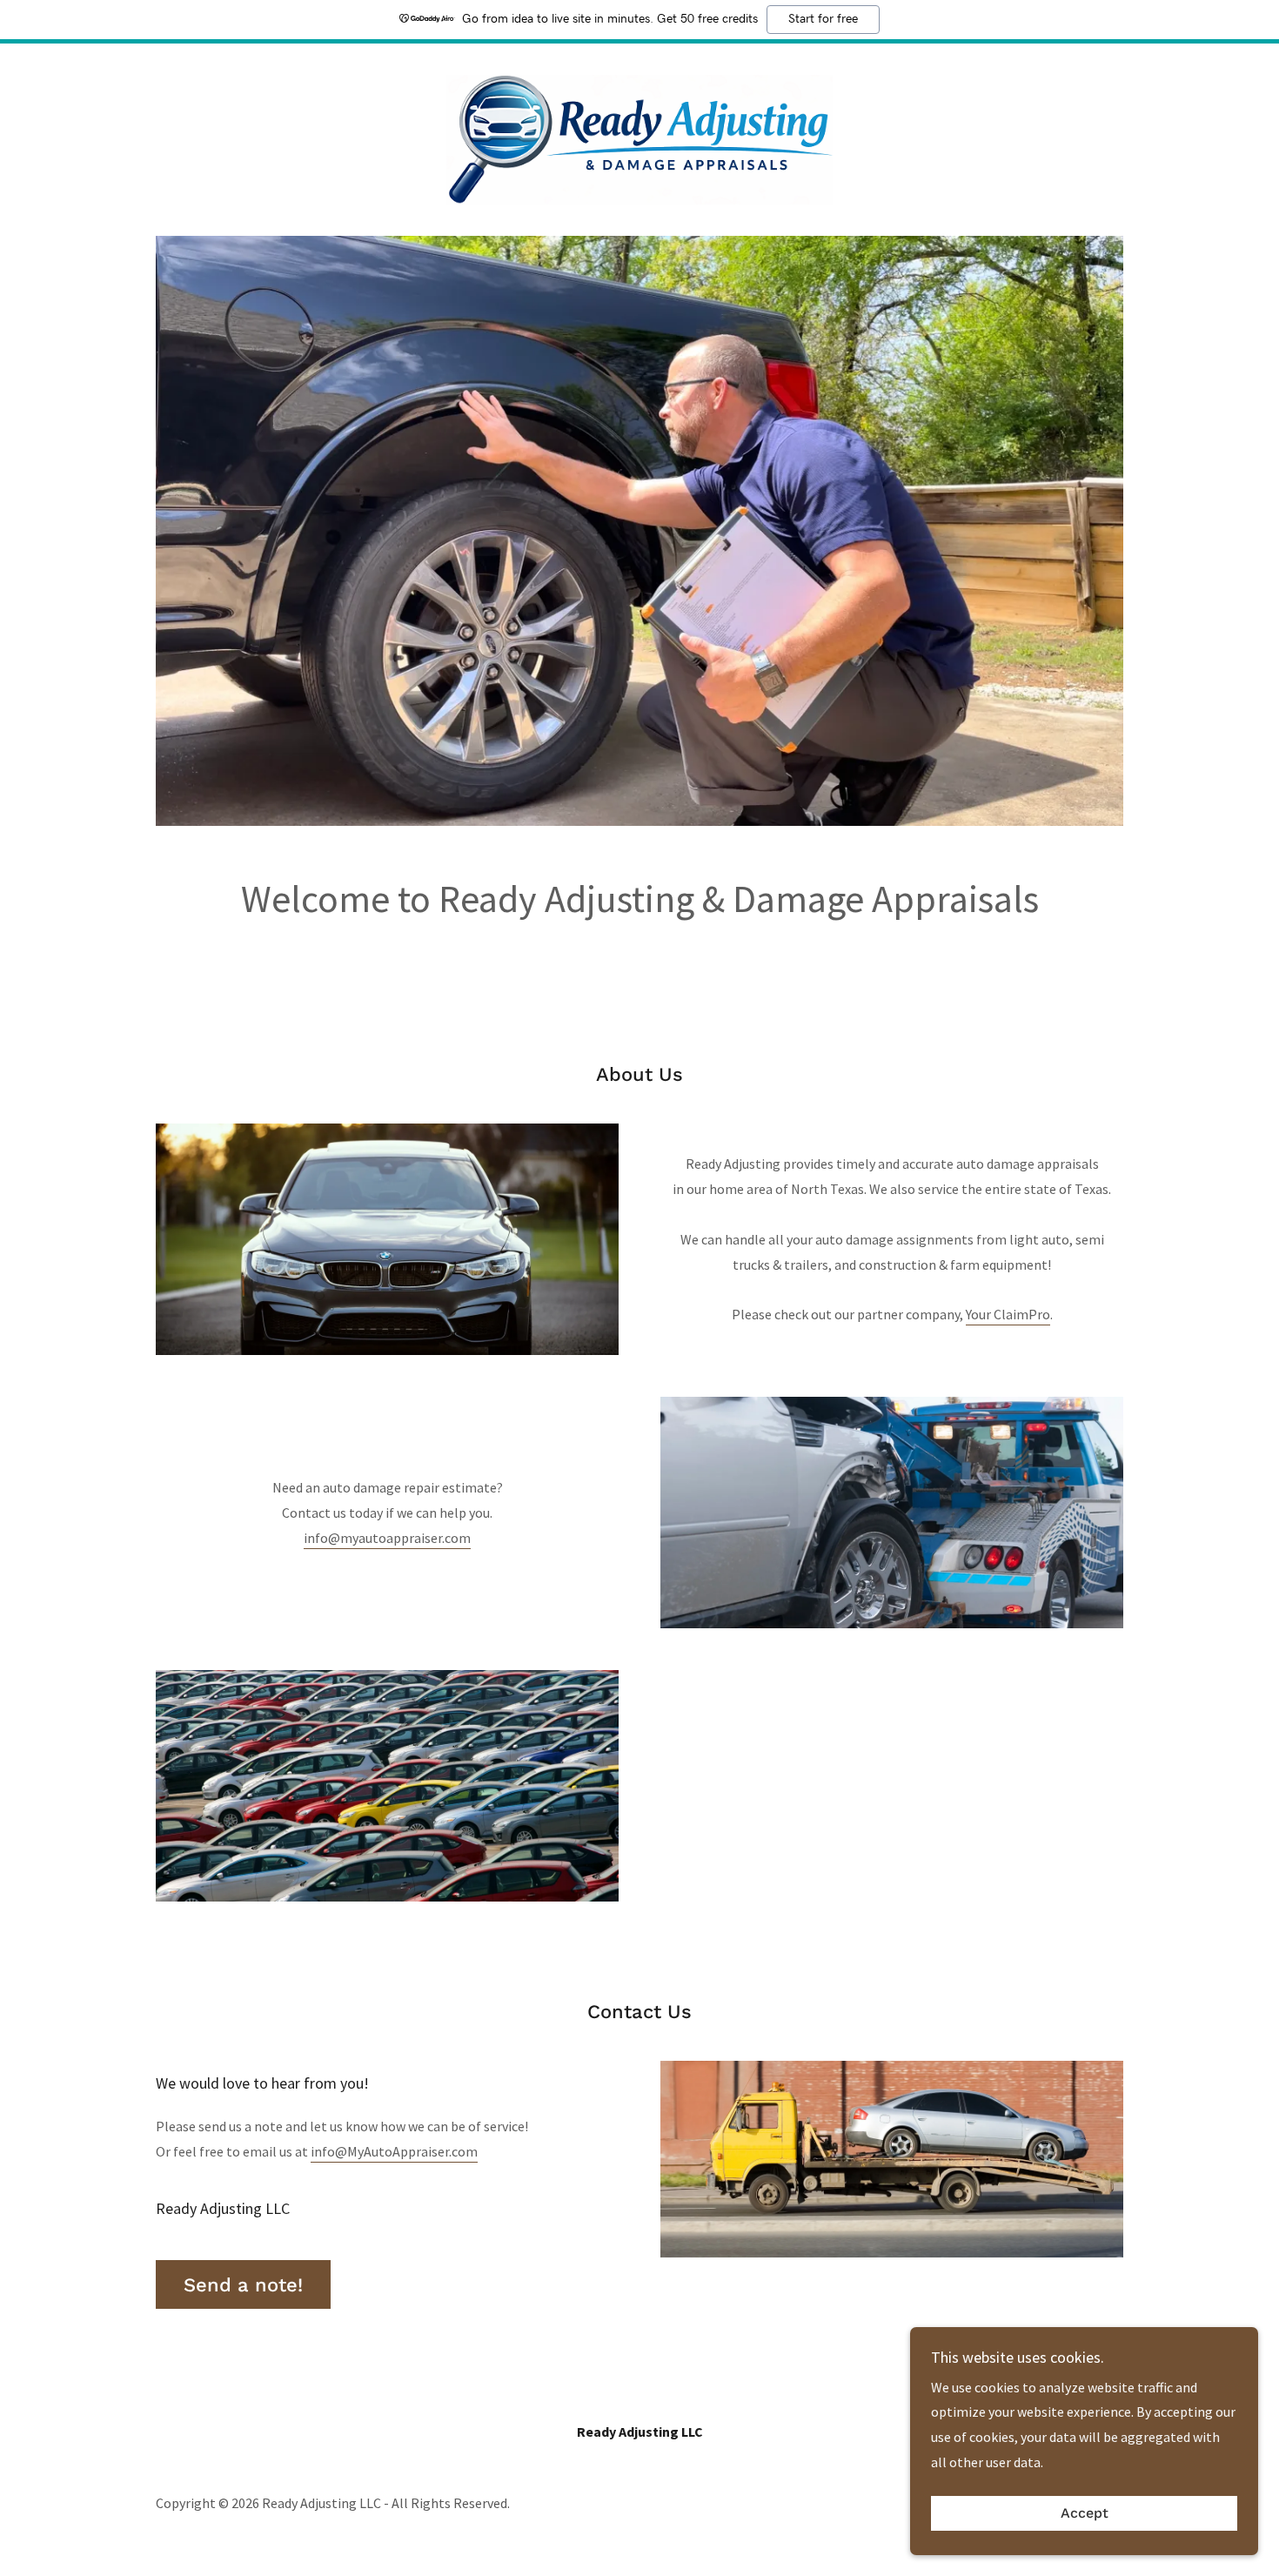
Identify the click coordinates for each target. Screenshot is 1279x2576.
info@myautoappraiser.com (387, 1538)
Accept (1085, 2514)
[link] (640, 138)
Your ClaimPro (1008, 1314)
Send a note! (243, 2285)
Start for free (823, 19)
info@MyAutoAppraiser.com (394, 2151)
